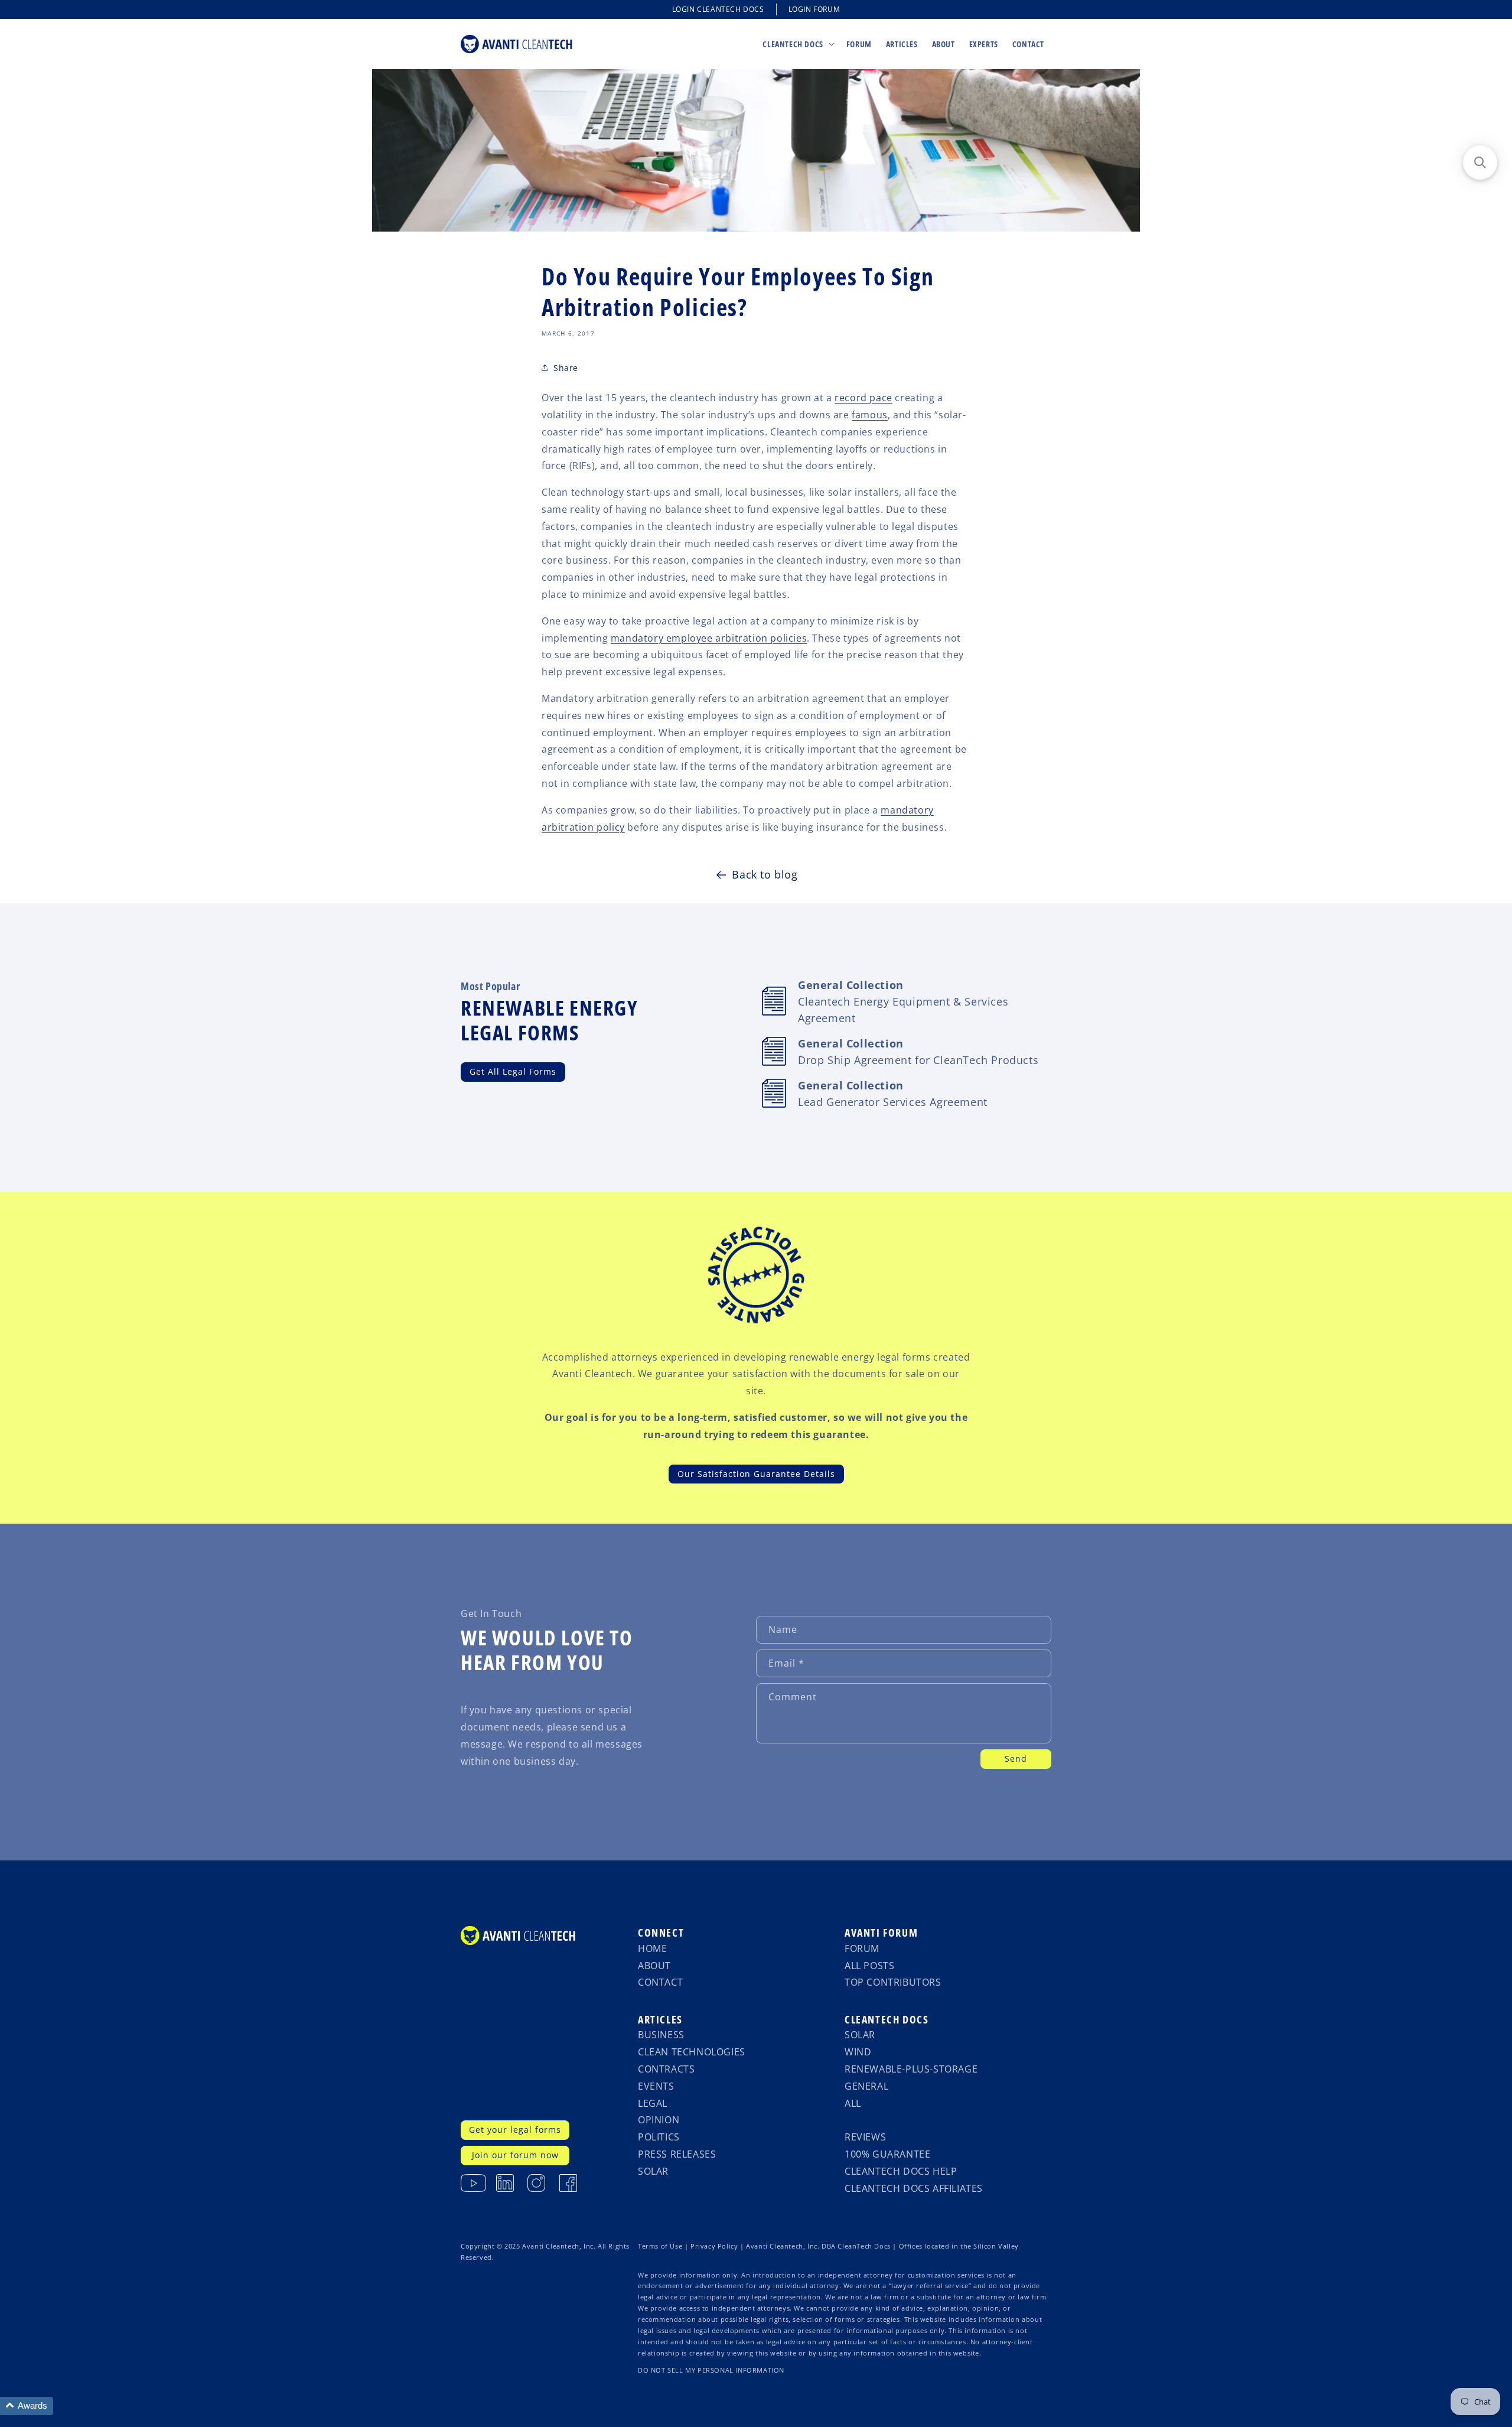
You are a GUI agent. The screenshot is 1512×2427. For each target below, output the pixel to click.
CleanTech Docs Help (901, 2171)
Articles (660, 2019)
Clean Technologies (692, 2052)
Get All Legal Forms (513, 1071)
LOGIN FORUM (814, 9)
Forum (862, 1948)
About (654, 1966)
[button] (797, 44)
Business (661, 2035)
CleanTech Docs (887, 2019)
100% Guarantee (887, 2154)
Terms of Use (660, 2246)
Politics (659, 2137)
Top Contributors (893, 1982)
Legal (653, 2103)
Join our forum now (515, 2155)
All (853, 2103)
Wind (858, 2052)
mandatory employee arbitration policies (709, 638)
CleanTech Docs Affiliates (914, 2188)
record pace (863, 398)
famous (870, 415)
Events (656, 2086)
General (866, 2086)
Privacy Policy (714, 2246)
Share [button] (566, 368)
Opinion (659, 2120)
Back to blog (765, 874)
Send (1016, 1759)
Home (652, 1948)
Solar (653, 2171)
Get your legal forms (515, 2130)
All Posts (869, 1966)
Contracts (666, 2069)
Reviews (865, 2137)
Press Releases (677, 2154)
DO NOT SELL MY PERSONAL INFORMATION (711, 2370)
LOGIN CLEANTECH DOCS (718, 9)
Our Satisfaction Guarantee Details (756, 1474)
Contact (660, 1982)
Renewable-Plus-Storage (911, 2069)
